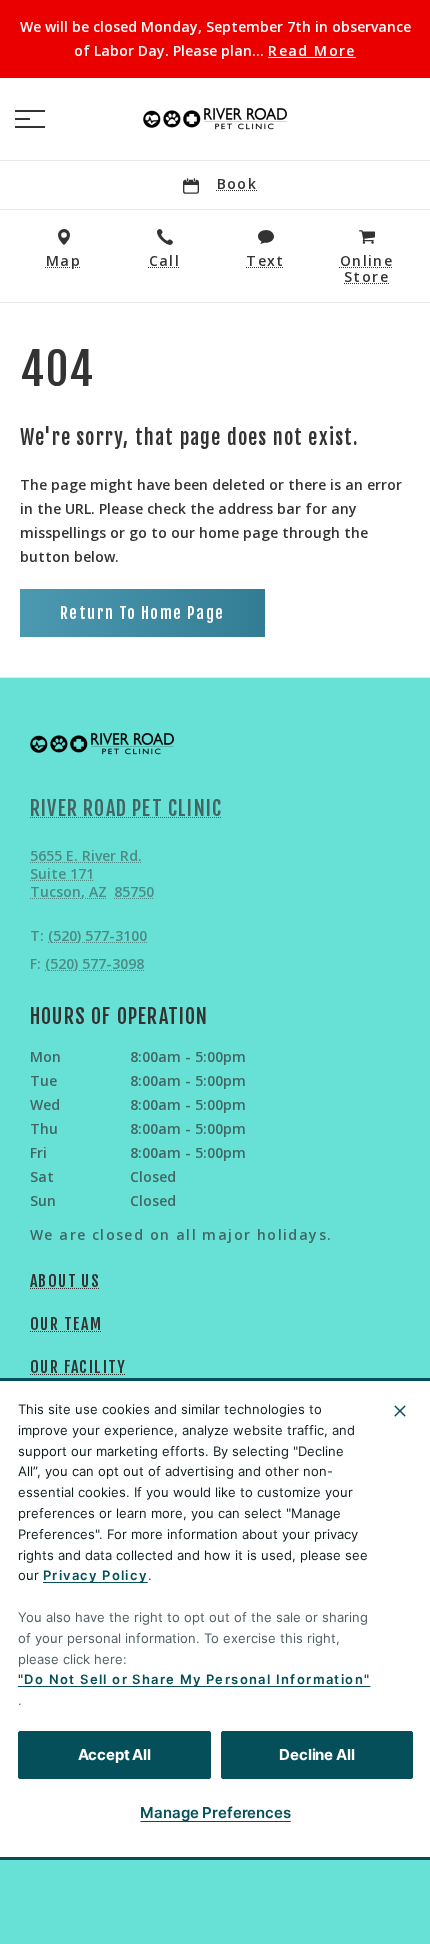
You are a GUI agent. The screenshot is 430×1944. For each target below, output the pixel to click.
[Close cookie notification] (400, 1411)
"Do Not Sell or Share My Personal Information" (194, 1679)
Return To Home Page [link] (142, 613)
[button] (30, 119)
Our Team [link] (66, 1324)
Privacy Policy (95, 1575)
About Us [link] (65, 1281)
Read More (312, 51)
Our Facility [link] (78, 1367)
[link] (215, 119)
